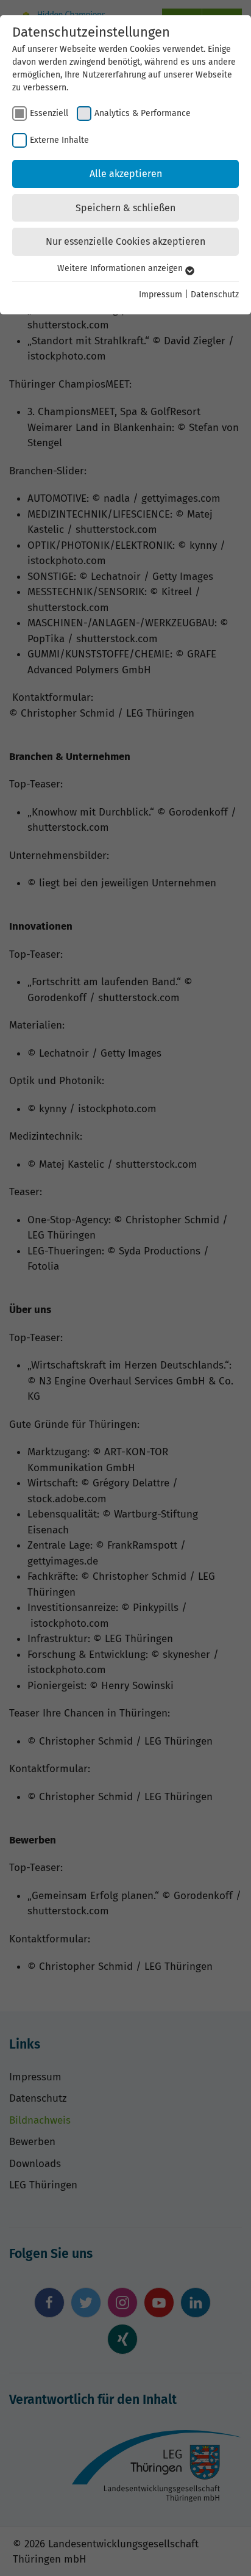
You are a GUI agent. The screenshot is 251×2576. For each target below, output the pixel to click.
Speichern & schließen (125, 208)
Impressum (161, 295)
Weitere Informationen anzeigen (121, 268)
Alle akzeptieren (126, 174)
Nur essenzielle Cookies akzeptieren (125, 241)
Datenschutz (215, 295)
